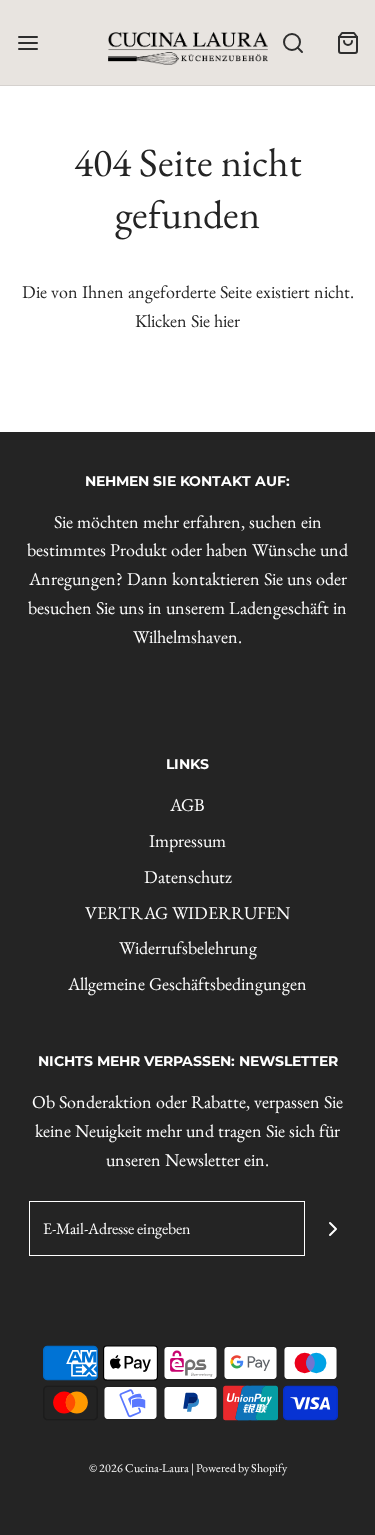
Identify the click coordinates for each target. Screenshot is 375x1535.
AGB (187, 804)
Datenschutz (188, 876)
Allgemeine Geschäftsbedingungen (187, 983)
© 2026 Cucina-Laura (139, 1468)
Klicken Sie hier (187, 320)
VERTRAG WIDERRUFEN (187, 912)
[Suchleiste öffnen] (292, 42)
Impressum (187, 840)
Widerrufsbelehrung (188, 947)
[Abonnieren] (332, 1228)
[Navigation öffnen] (27, 42)
